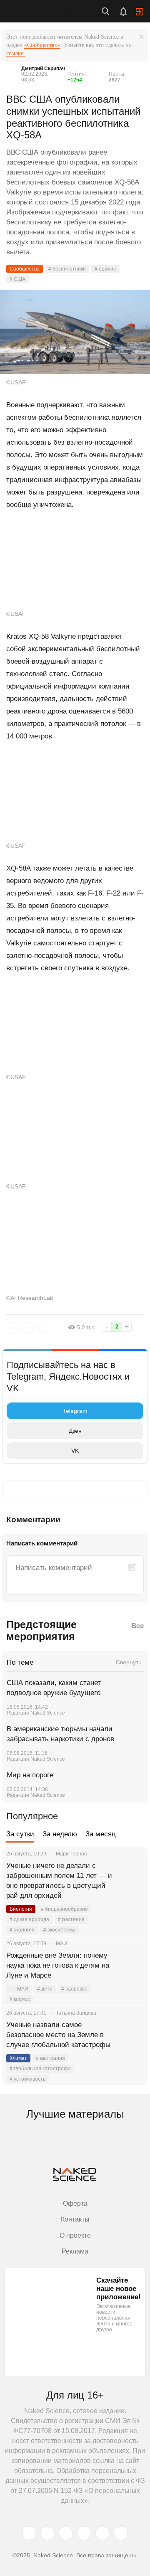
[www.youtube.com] (66, 2533)
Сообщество (25, 269)
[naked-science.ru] (121, 2533)
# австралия (50, 2058)
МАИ (23, 1989)
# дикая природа (29, 1919)
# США (17, 279)
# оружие (105, 269)
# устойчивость (27, 2079)
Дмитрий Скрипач (43, 69)
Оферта (75, 2203)
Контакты (75, 2219)
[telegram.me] (102, 2533)
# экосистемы (59, 1930)
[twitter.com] (29, 2533)
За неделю (60, 1834)
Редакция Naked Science (36, 1713)
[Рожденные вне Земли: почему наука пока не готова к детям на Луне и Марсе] (131, 1966)
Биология (21, 1909)
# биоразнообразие (64, 1909)
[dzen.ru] (84, 2533)
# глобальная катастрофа (40, 2069)
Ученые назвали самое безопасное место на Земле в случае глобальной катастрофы (58, 2035)
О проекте (75, 2235)
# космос (20, 1999)
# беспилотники (67, 269)
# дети (45, 1989)
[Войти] (140, 12)
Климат (18, 2058)
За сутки (20, 1834)
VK (75, 1451)
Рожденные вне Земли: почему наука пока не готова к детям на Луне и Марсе (58, 1965)
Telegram (75, 1411)
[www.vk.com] (47, 2533)
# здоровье (74, 1989)
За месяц (101, 1834)
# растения (71, 1919)
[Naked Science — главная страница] (43, 11)
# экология (22, 1930)
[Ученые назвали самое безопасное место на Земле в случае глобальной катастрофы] (131, 2035)
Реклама (75, 2251)
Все (137, 1626)
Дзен (75, 1431)
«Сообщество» (42, 45)
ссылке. (16, 53)
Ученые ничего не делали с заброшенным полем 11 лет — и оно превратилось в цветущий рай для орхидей (59, 1881)
